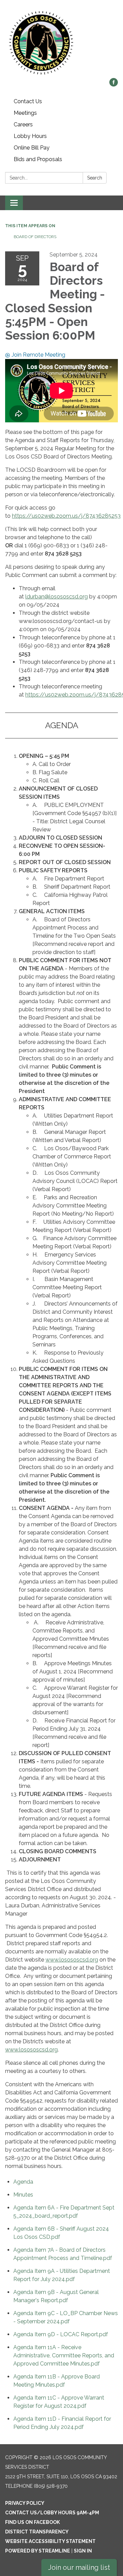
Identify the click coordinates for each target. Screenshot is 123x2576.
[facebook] (114, 85)
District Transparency (37, 2532)
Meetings (25, 113)
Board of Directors (35, 237)
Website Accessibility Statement (50, 2541)
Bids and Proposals (38, 159)
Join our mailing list (79, 2567)
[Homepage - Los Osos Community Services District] (61, 42)
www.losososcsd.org (72, 1960)
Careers (23, 124)
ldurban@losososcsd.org (57, 597)
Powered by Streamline (38, 2551)
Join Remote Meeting (38, 355)
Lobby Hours (30, 136)
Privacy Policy (25, 2503)
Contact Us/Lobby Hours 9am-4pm (52, 2513)
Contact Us (28, 101)
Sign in (83, 2551)
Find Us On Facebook (32, 2522)
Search (95, 178)
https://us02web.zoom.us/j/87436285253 (66, 516)
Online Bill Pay (32, 148)
